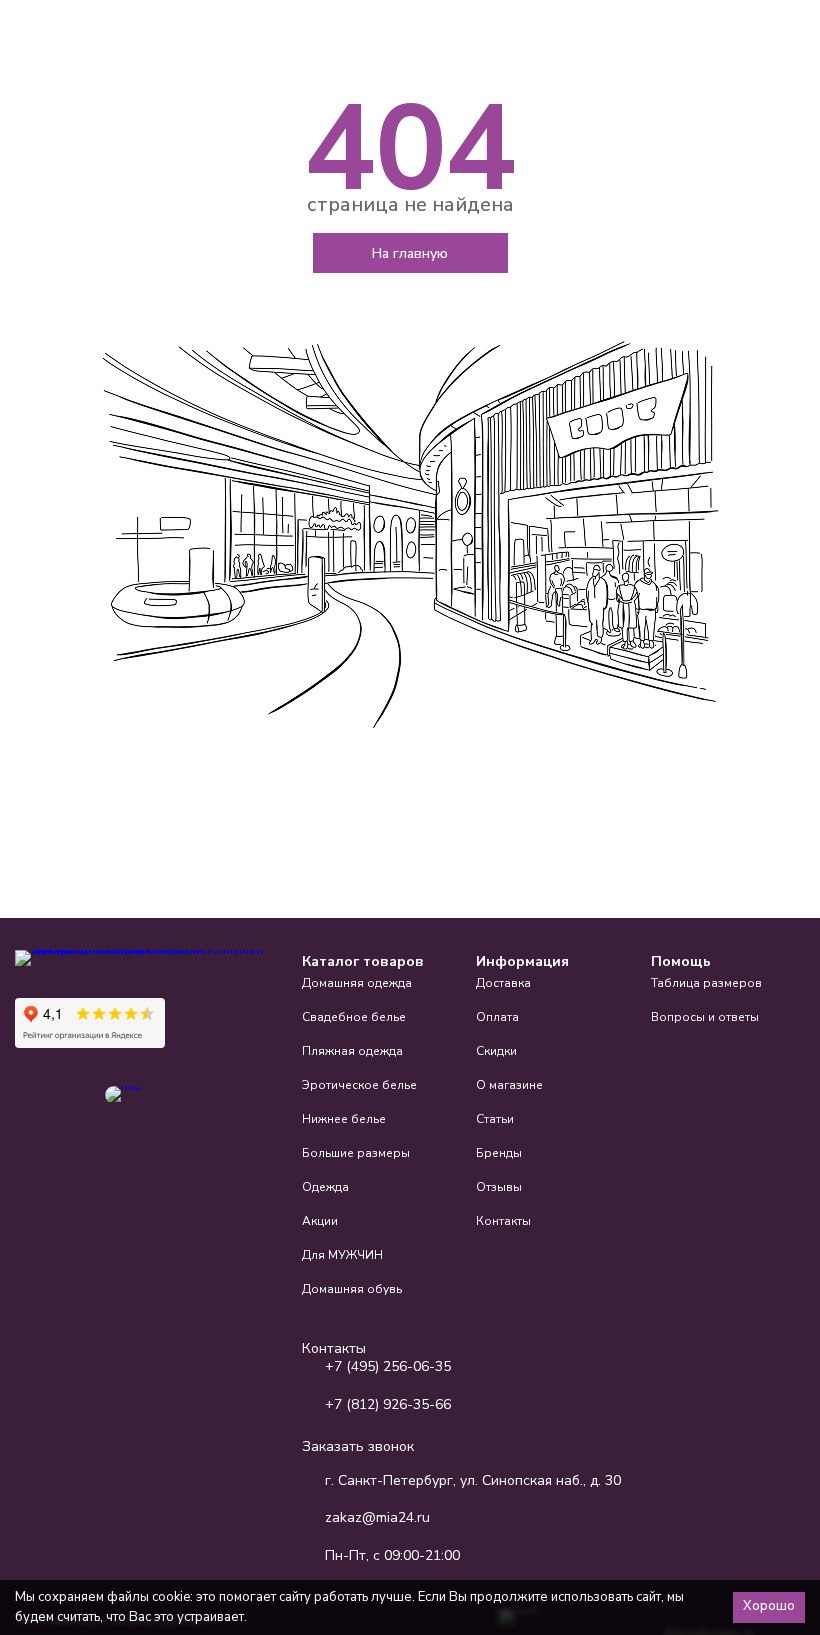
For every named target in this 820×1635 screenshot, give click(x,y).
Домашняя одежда (357, 983)
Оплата (497, 1017)
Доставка (503, 983)
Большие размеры (356, 1153)
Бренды (499, 1153)
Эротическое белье (359, 1085)
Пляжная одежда (352, 1051)
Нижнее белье (344, 1119)
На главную (410, 253)
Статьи (495, 1119)
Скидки (496, 1051)
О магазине (509, 1085)
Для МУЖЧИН (342, 1255)
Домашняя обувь (352, 1289)
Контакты (503, 1221)
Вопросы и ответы (705, 1017)
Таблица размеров (706, 983)
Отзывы (499, 1187)
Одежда (325, 1187)
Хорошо (769, 1606)
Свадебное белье (354, 1017)
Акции (320, 1221)
